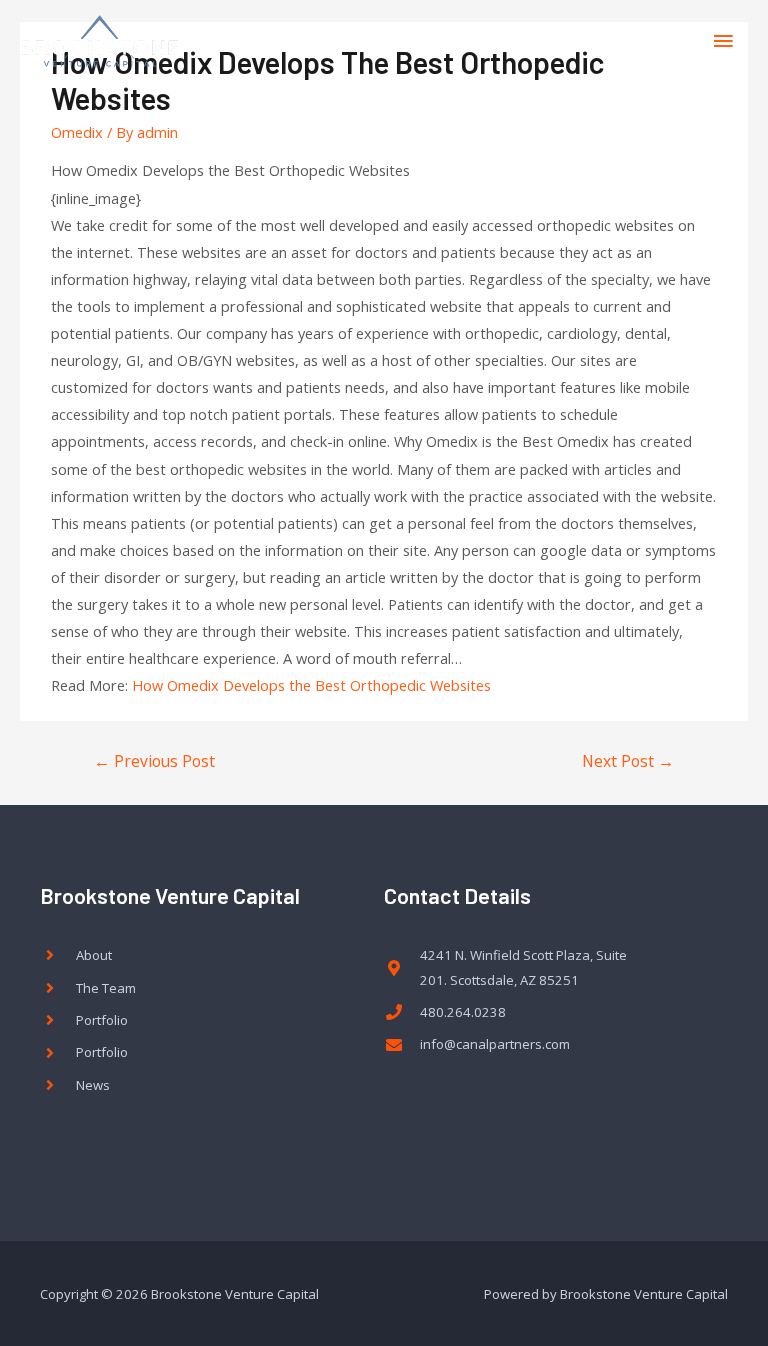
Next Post (628, 761)
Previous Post (154, 761)
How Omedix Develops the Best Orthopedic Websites (311, 685)
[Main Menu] (723, 41)
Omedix (77, 132)
